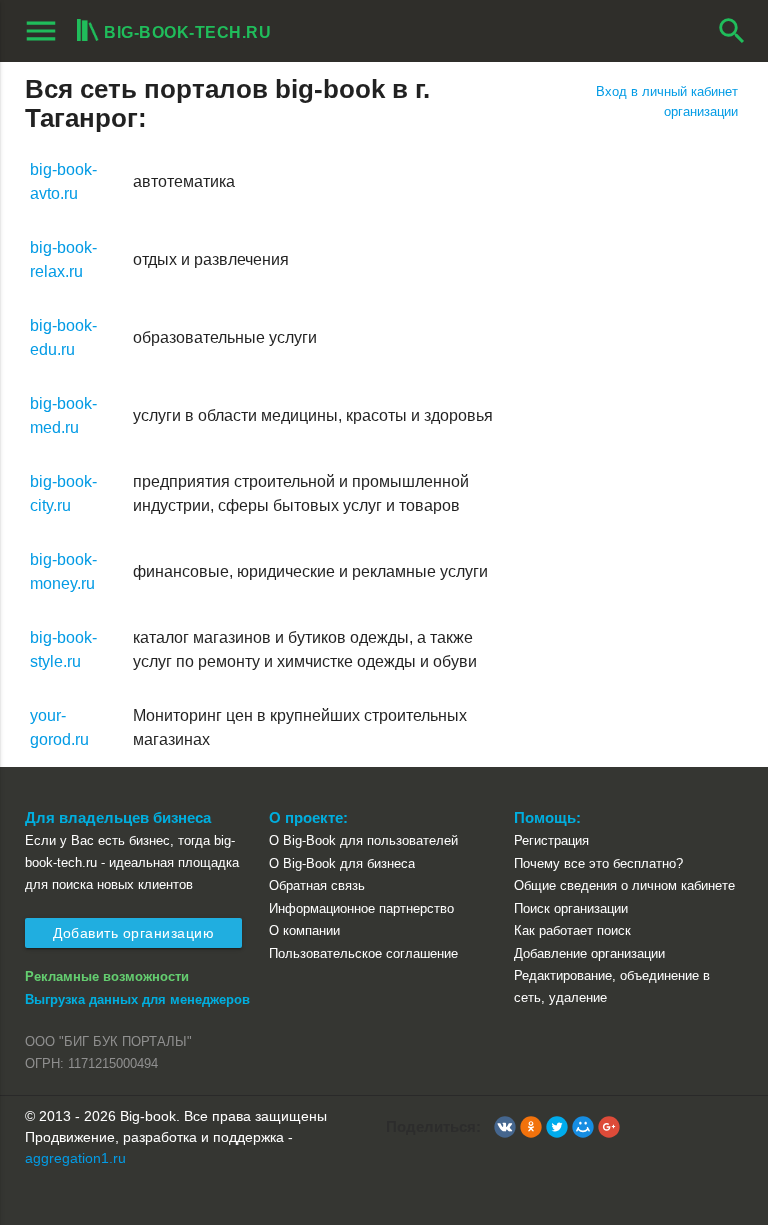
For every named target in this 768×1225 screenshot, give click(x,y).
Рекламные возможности (107, 976)
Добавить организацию (133, 933)
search (732, 31)
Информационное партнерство (361, 908)
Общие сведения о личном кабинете (624, 885)
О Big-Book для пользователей (363, 840)
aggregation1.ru (75, 1158)
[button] (505, 1127)
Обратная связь (317, 885)
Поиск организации (571, 908)
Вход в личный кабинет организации (667, 101)
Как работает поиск (572, 930)
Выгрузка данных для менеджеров (137, 999)
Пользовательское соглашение (363, 953)
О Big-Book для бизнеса (342, 863)
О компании (304, 930)
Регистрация (551, 840)
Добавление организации (589, 953)
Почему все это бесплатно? (598, 863)
